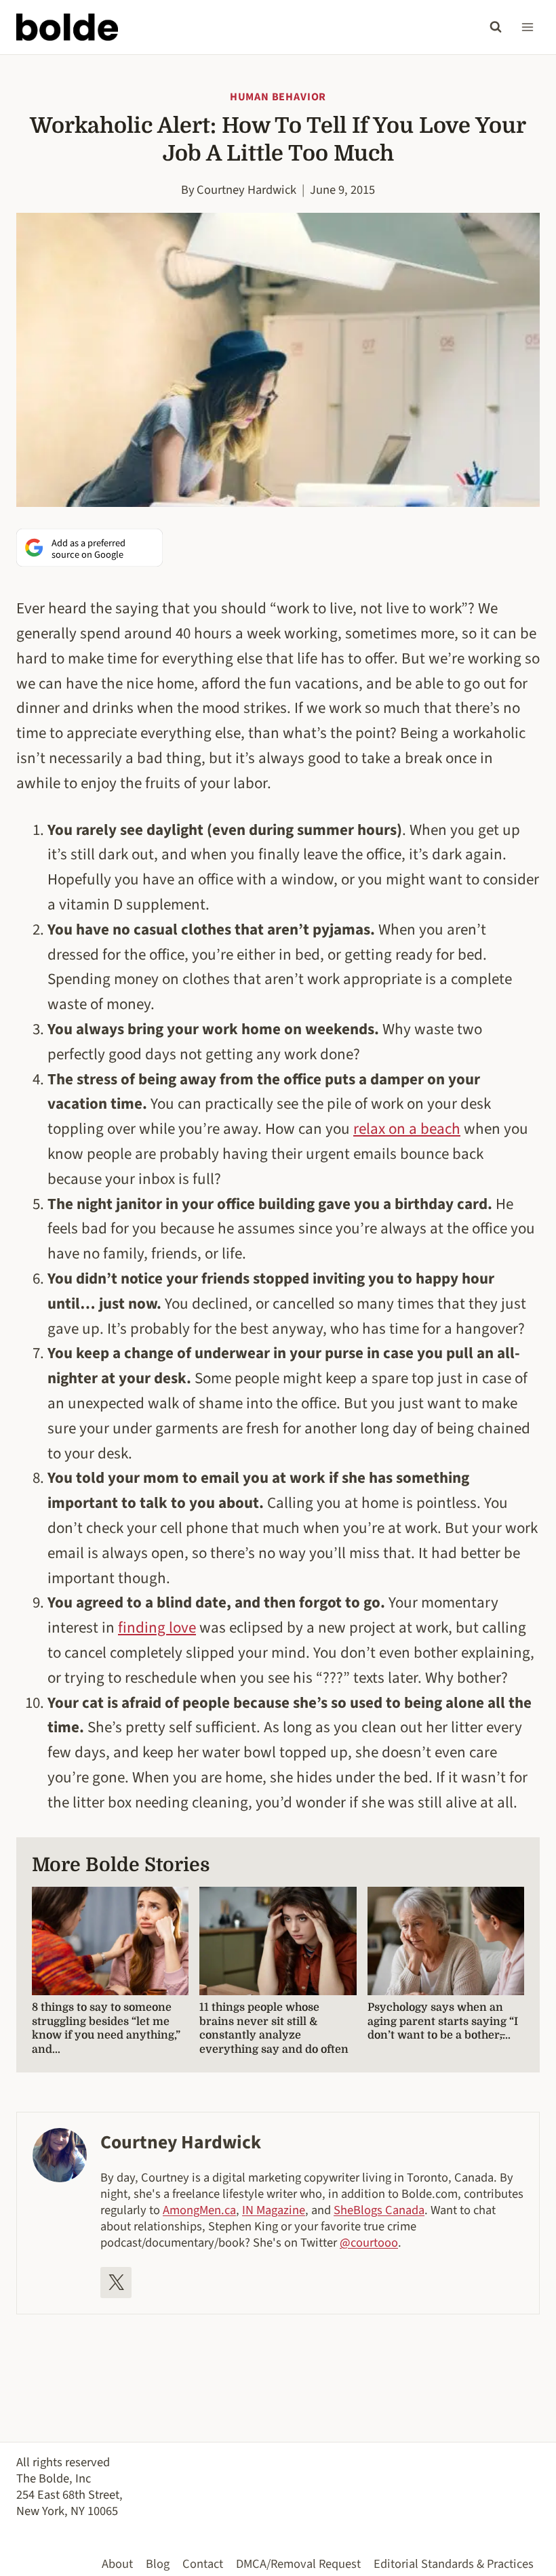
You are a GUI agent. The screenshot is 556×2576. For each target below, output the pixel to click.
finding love (157, 1628)
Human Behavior (278, 97)
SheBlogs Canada (379, 2210)
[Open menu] (527, 27)
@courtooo (369, 2243)
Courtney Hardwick (246, 190)
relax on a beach (407, 1129)
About (117, 2564)
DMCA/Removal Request (298, 2564)
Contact (203, 2564)
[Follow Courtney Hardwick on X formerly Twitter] (116, 2283)
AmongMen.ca (199, 2210)
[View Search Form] (496, 27)
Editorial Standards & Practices (454, 2564)
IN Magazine (274, 2210)
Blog (158, 2564)
